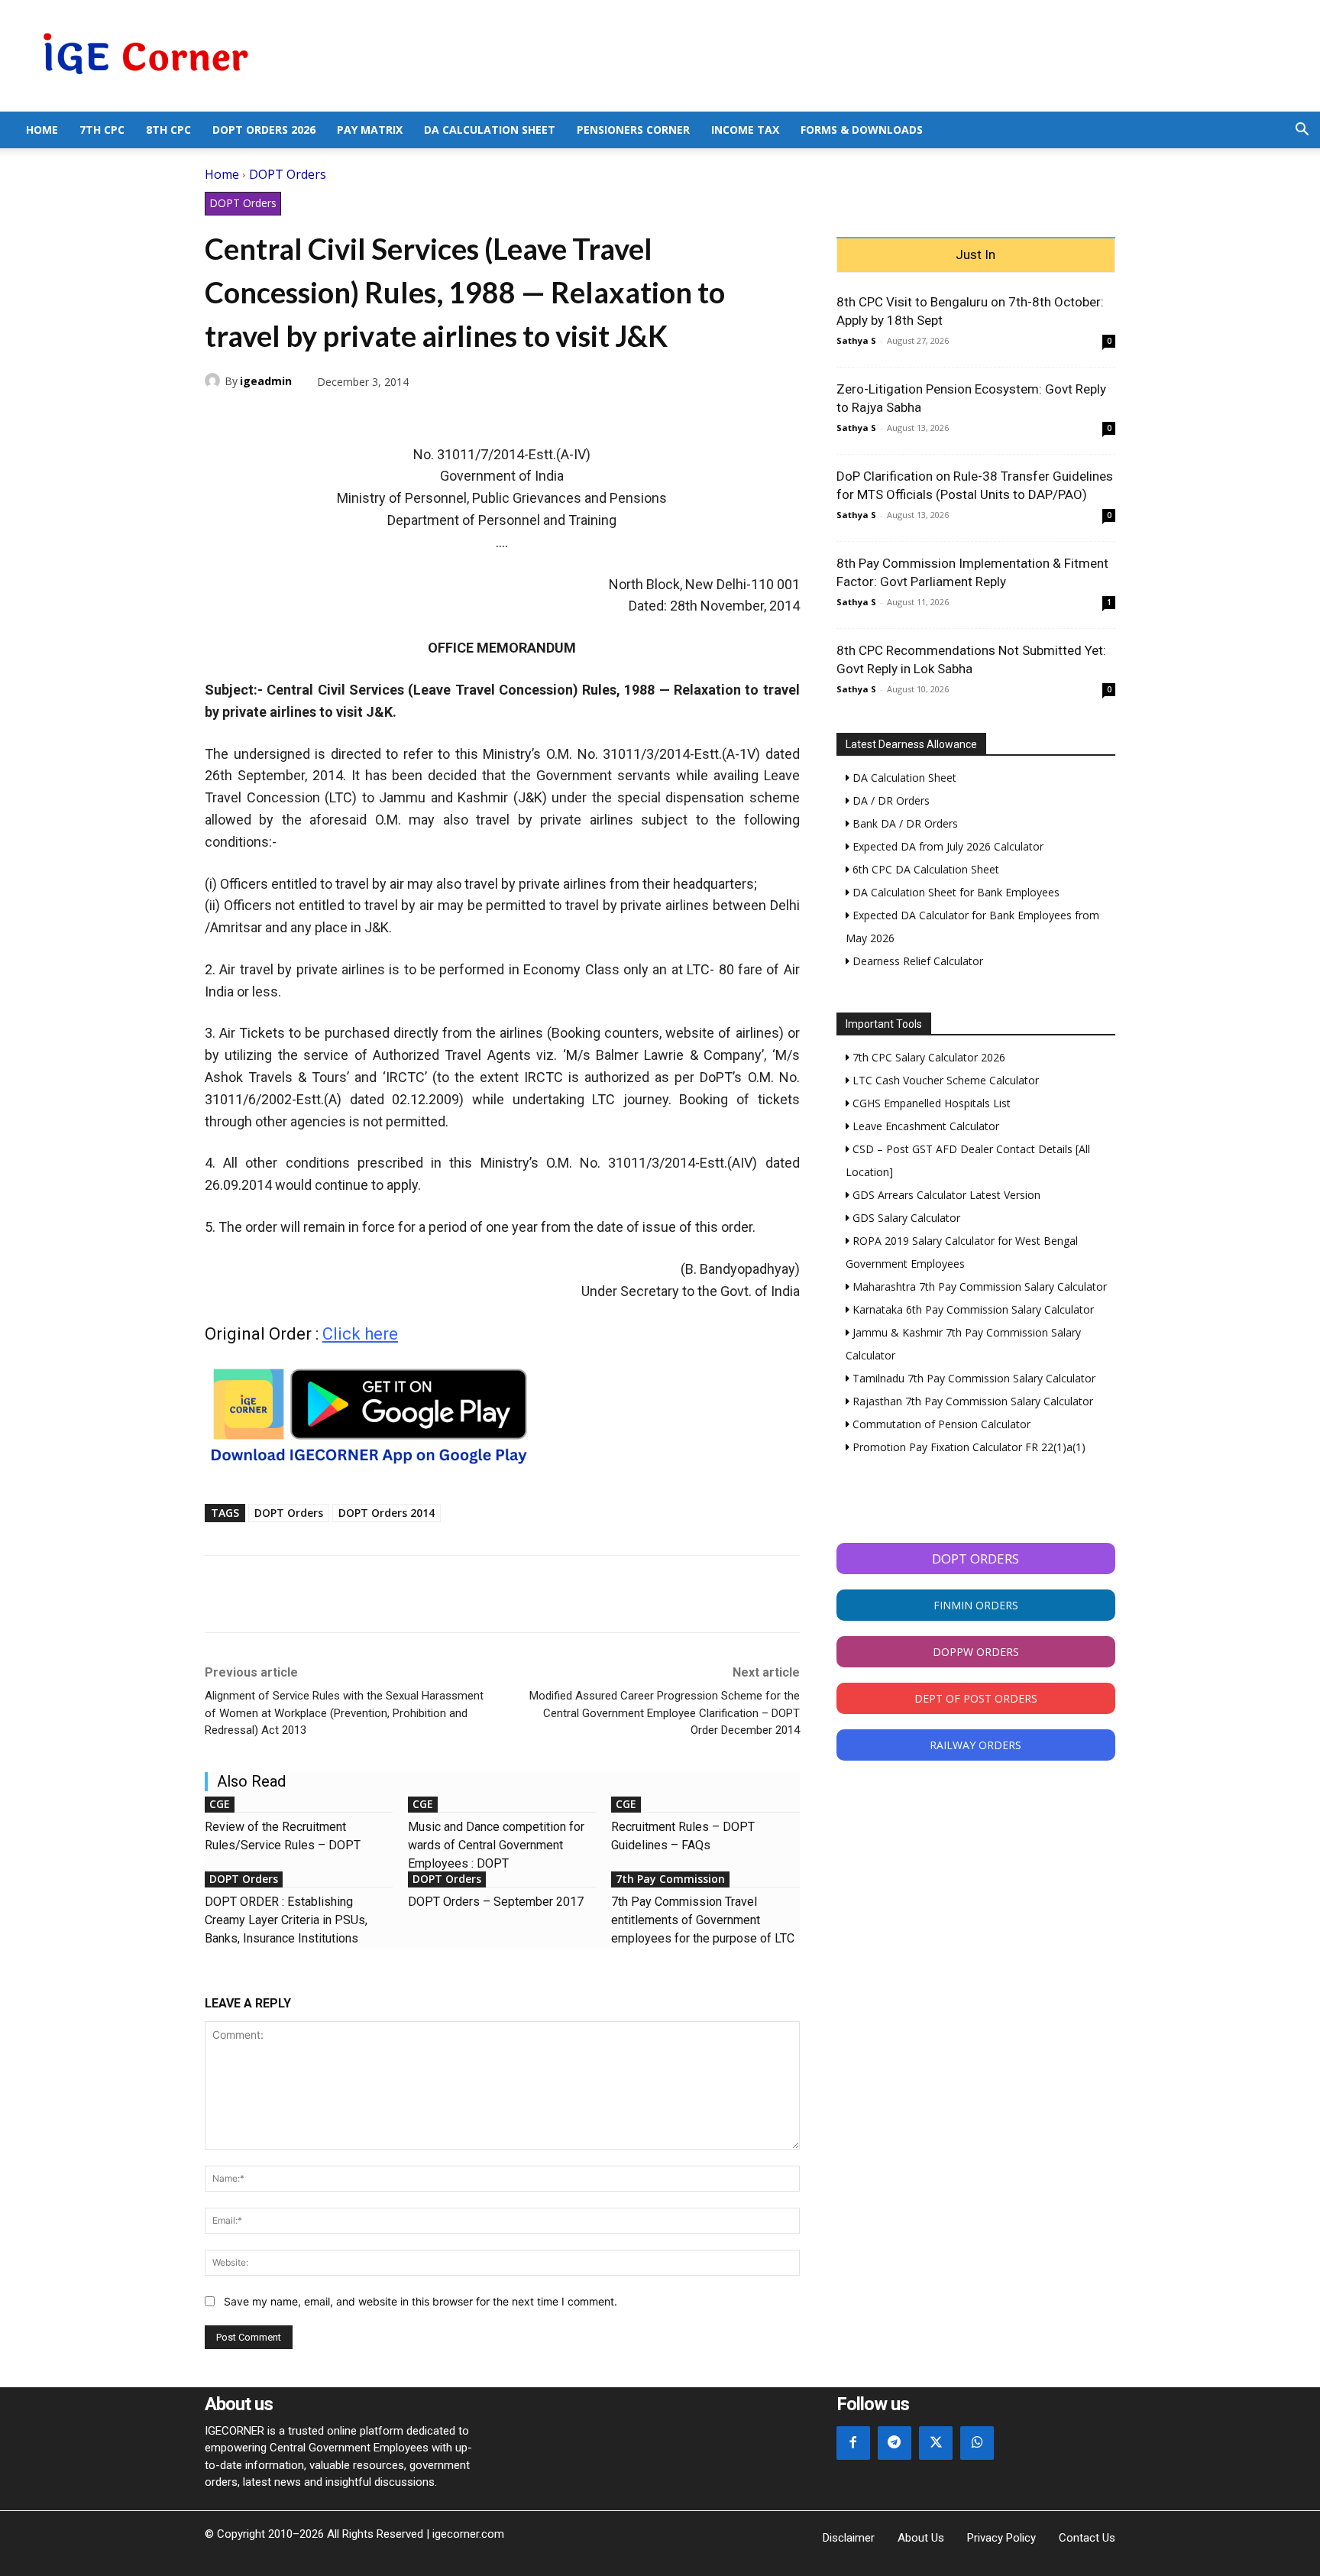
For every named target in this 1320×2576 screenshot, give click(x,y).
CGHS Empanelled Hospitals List (930, 1103)
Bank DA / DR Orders (904, 823)
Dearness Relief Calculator (916, 961)
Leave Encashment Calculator (924, 1126)
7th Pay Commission (670, 1879)
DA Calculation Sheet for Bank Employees (954, 892)
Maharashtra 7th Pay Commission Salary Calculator (978, 1286)
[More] (396, 417)
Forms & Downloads (862, 130)
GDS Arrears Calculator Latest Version (945, 1195)
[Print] (361, 417)
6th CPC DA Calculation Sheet (924, 869)
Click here (360, 1334)
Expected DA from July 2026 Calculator (946, 846)
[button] (1302, 131)
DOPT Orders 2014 (387, 1513)
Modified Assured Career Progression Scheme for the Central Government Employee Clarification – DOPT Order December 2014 (665, 1713)
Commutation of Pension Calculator (940, 1424)
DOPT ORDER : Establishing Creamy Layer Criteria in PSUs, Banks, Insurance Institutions (286, 1920)
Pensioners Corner (633, 130)
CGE (220, 1804)
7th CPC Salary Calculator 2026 (927, 1057)
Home (42, 130)
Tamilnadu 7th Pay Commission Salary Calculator (972, 1378)
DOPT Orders (288, 174)
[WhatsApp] (290, 417)
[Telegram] (325, 417)
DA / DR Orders (890, 800)
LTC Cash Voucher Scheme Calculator (944, 1080)
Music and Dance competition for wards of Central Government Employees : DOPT (496, 1845)
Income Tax (745, 130)
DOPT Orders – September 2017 (496, 1902)
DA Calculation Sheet (490, 130)
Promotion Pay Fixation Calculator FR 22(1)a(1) (967, 1447)
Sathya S (856, 340)
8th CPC (168, 130)
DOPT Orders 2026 (264, 130)
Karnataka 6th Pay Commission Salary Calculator (972, 1309)
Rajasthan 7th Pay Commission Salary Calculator (971, 1401)
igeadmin (266, 381)
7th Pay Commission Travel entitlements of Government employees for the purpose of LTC (703, 1920)
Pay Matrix (370, 130)
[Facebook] (220, 417)
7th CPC (102, 130)
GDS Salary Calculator (905, 1218)
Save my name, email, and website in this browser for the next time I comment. (421, 2301)
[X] (255, 417)
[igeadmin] (215, 381)
